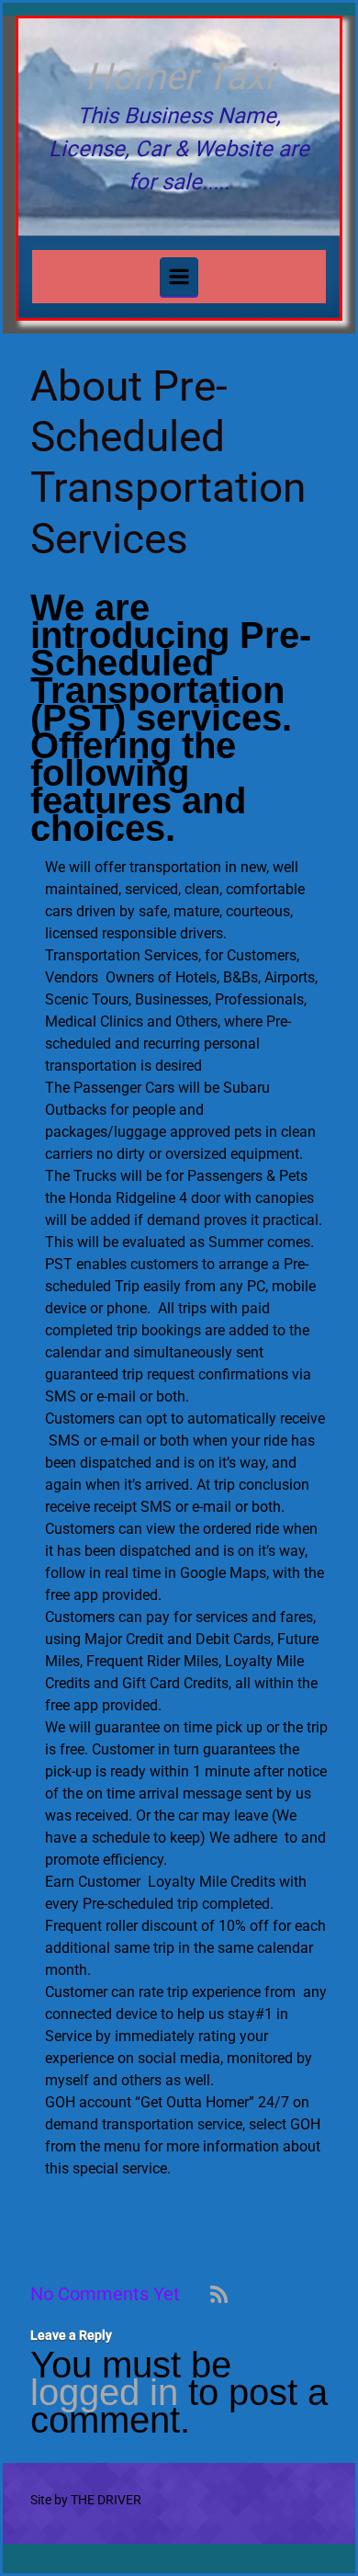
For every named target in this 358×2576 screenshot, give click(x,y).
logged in (104, 2392)
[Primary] (179, 277)
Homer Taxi (179, 77)
